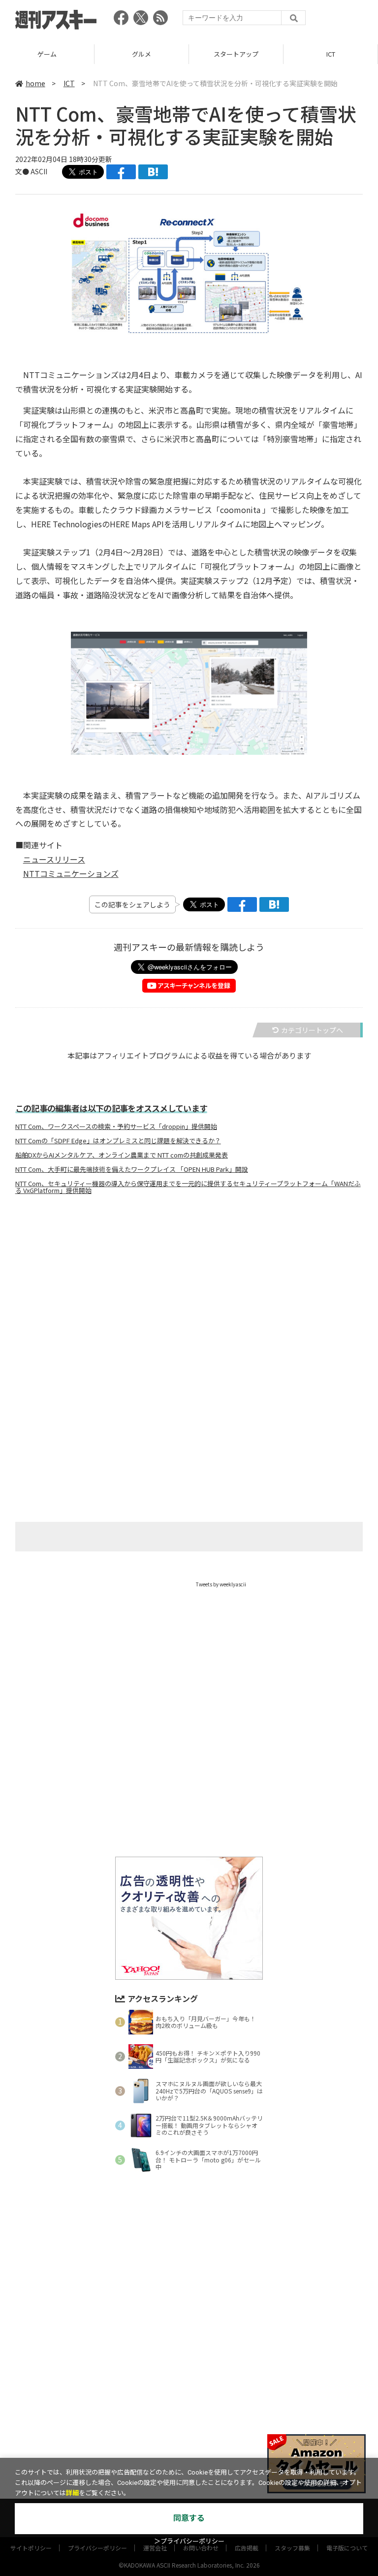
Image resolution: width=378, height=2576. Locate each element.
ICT (236, 54)
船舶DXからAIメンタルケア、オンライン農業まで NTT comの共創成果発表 (122, 1155)
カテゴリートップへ (312, 1030)
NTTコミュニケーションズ (71, 873)
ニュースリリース (54, 859)
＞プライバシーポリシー (189, 2541)
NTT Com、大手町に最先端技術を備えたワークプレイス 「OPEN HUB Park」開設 (132, 1169)
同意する (189, 2518)
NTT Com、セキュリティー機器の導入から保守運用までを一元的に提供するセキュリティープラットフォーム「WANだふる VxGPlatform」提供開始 (188, 1187)
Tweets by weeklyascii (221, 1584)
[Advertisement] (189, 1300)
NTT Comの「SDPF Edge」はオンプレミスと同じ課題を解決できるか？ (118, 1141)
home (35, 83)
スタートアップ (142, 54)
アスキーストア (331, 54)
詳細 (72, 2493)
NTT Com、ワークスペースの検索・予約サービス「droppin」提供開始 (116, 1127)
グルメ (47, 54)
